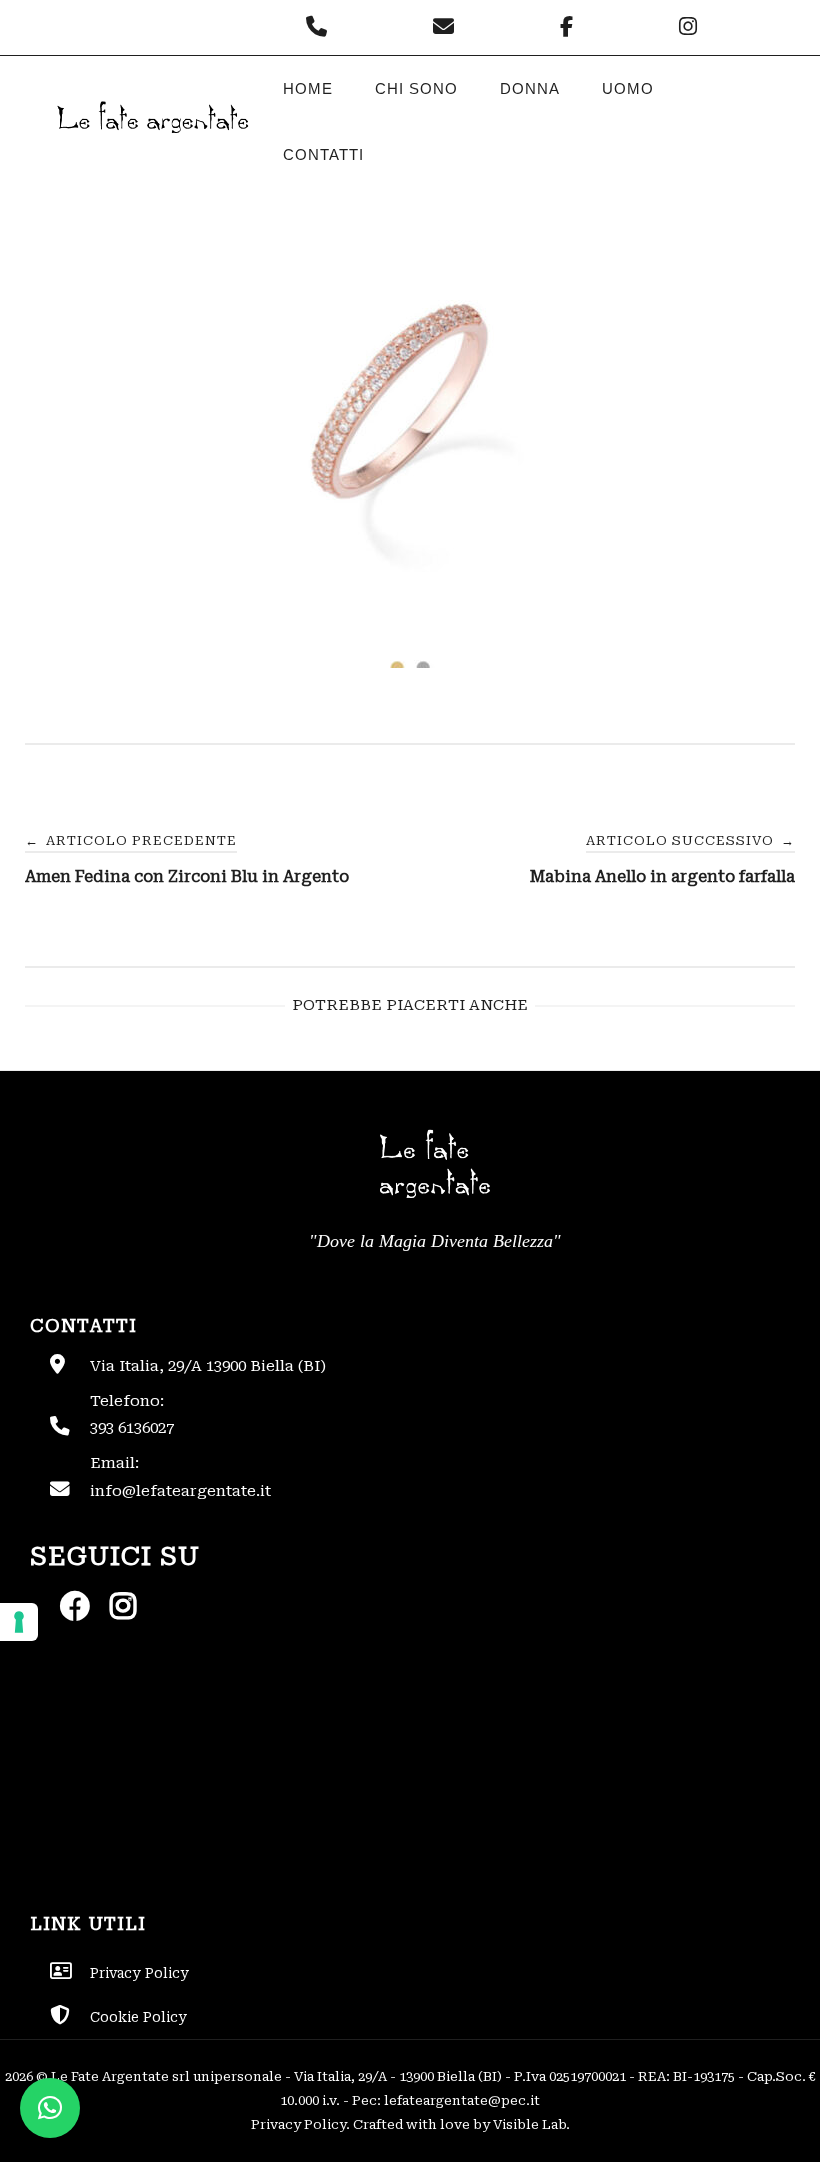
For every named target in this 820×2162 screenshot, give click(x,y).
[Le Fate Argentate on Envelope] (448, 27)
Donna (530, 88)
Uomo (628, 88)
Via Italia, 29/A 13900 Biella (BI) (208, 1366)
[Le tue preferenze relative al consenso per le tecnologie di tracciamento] (19, 1622)
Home (308, 88)
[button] (50, 2108)
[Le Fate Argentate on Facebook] (571, 27)
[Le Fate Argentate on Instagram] (690, 27)
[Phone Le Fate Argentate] (321, 27)
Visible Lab (529, 2124)
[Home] (151, 149)
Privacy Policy (298, 2124)
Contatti (323, 154)
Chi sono (416, 88)
